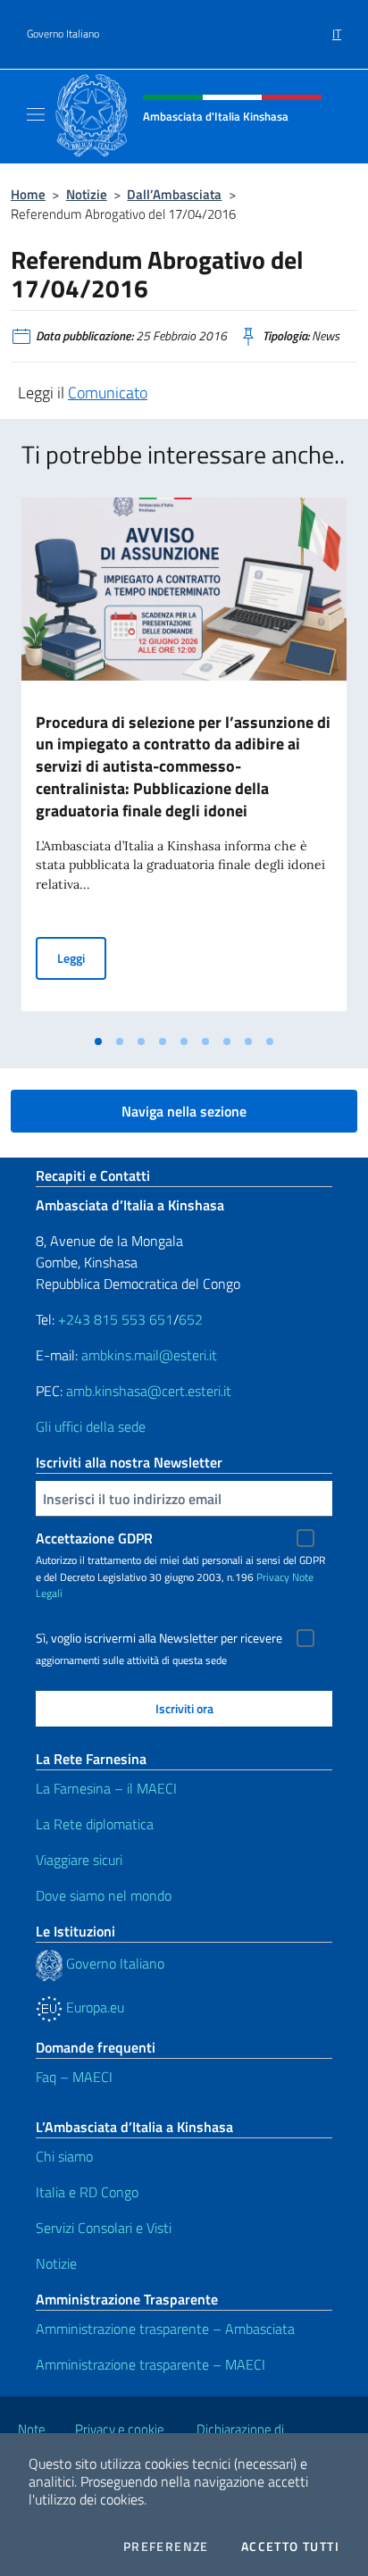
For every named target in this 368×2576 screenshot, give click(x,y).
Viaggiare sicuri (79, 1860)
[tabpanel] (184, 761)
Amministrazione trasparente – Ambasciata (165, 2329)
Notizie (87, 194)
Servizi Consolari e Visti (104, 2228)
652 (191, 1319)
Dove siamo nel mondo (104, 1895)
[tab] (98, 1041)
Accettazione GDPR (94, 1538)
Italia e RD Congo (87, 2192)
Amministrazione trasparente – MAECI (151, 2364)
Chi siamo (64, 2156)
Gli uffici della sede (91, 1426)
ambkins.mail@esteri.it (149, 1355)
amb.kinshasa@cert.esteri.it (149, 1391)
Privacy (273, 1577)
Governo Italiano (63, 34)
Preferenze (166, 2547)
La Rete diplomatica (95, 1824)
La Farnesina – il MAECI (106, 1788)
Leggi (82, 958)
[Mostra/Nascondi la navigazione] (36, 114)
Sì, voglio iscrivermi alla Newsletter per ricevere (159, 1638)
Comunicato (108, 393)
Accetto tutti (290, 2547)
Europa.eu (93, 2007)
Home (28, 194)
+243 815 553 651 (116, 1319)
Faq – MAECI (74, 2077)
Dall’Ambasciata (174, 194)
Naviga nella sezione (184, 1111)
